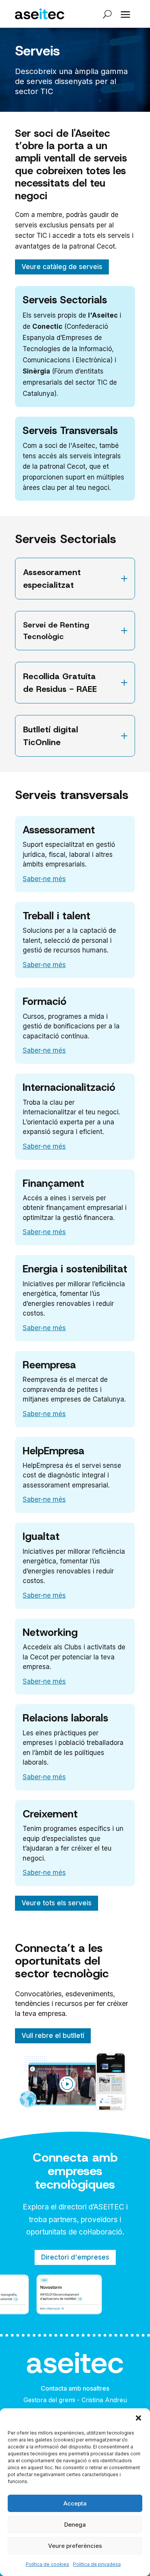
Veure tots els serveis (57, 1903)
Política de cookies (47, 2564)
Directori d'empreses (75, 2257)
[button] (138, 2418)
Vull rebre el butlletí (53, 2036)
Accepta (75, 2503)
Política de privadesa (97, 2564)
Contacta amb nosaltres (75, 2388)
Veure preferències (75, 2546)
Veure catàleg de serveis (62, 267)
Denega (75, 2525)
